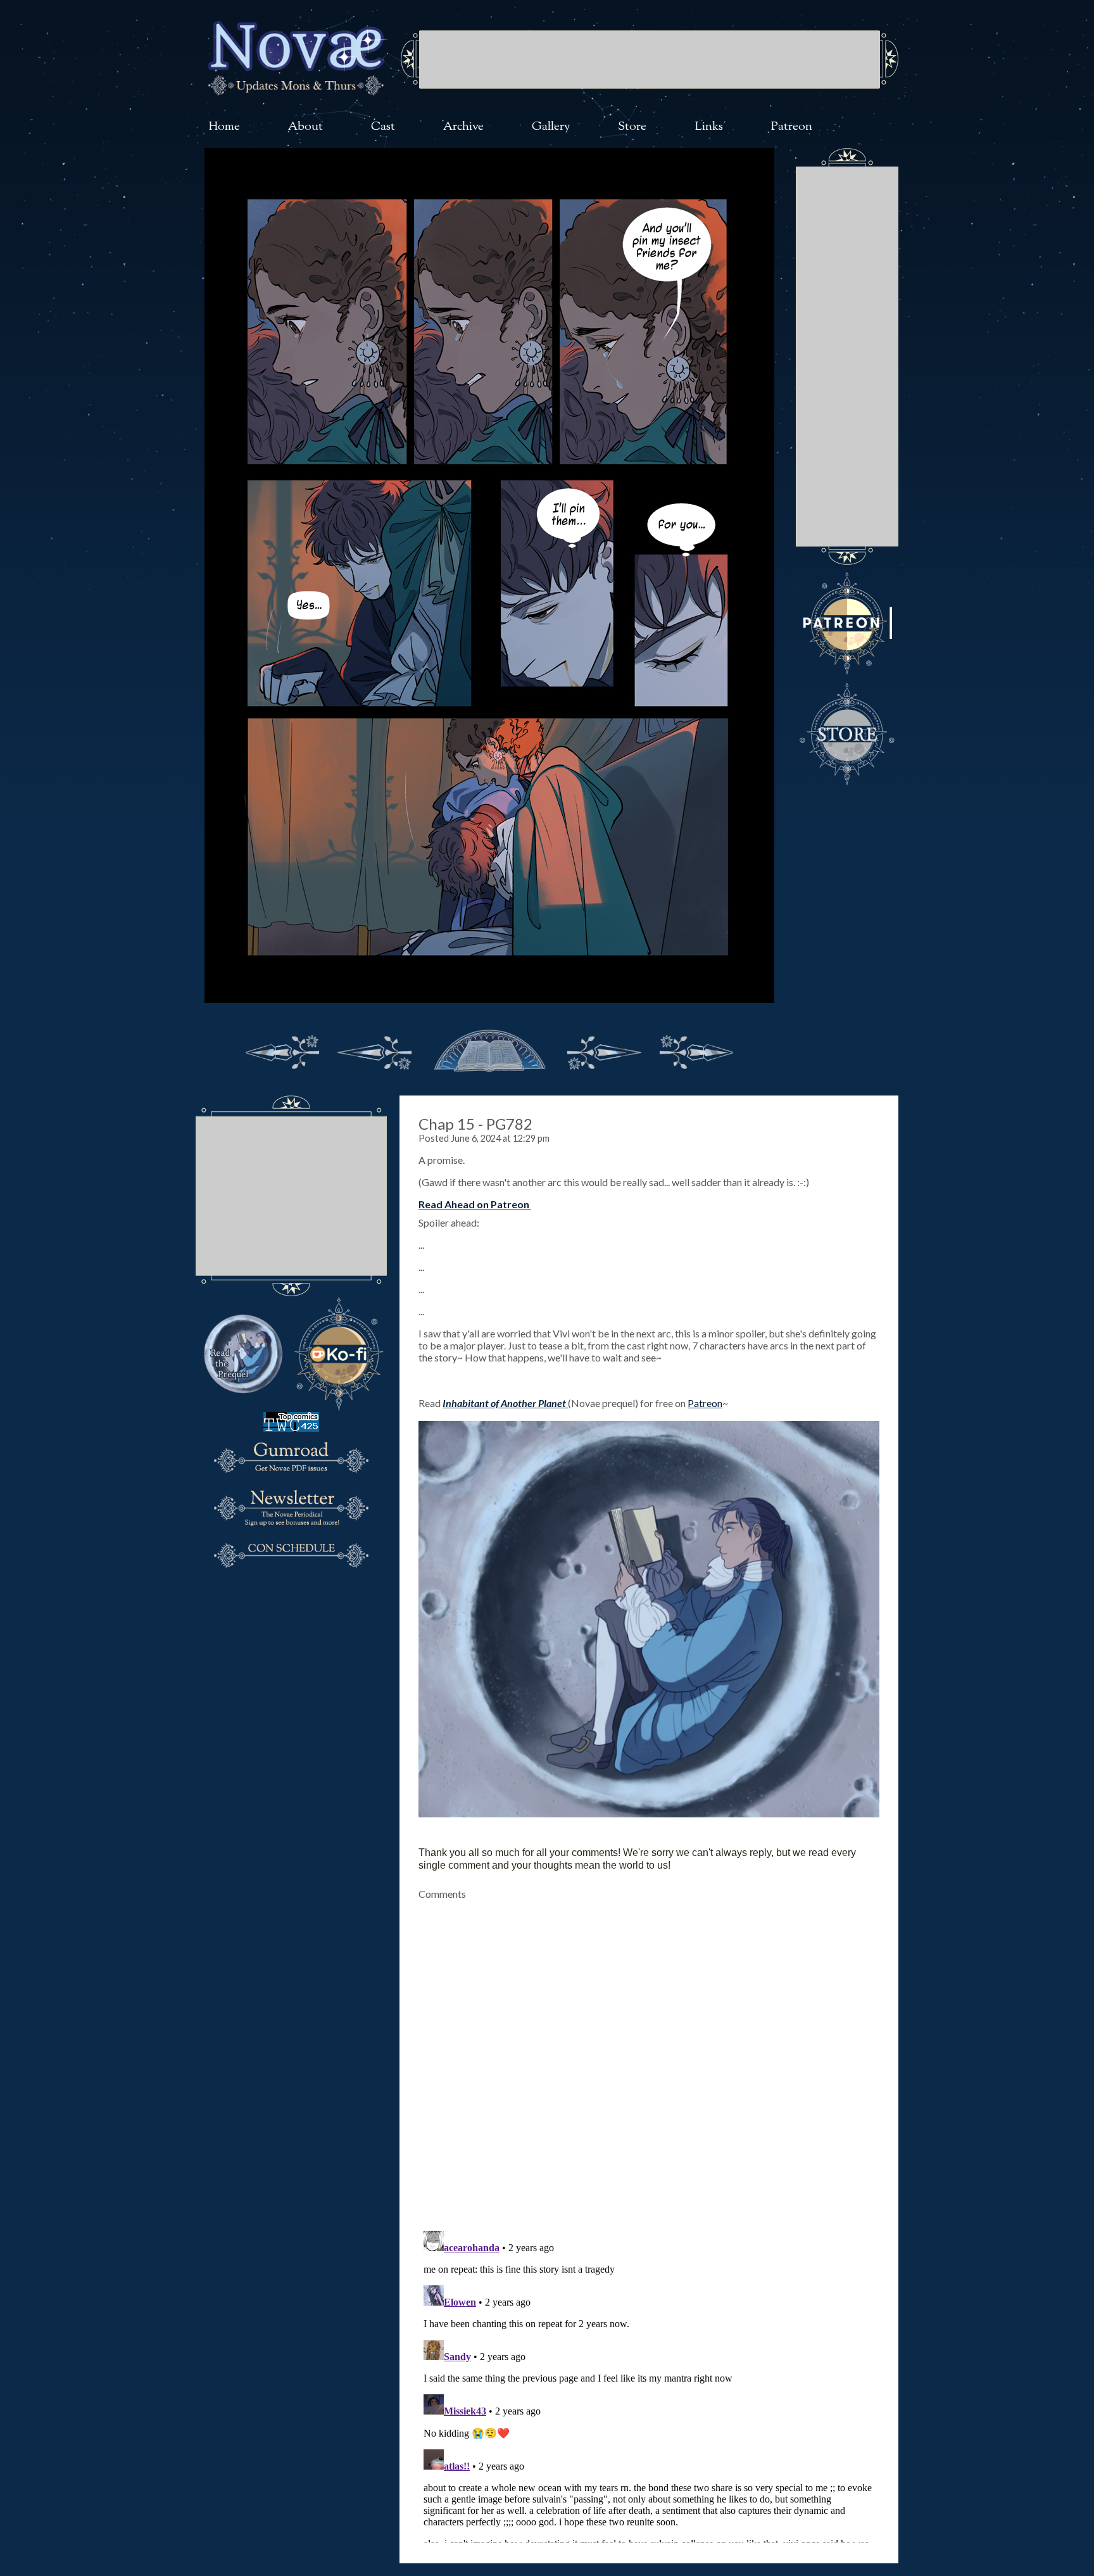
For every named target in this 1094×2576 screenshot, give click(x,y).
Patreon (792, 127)
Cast (383, 127)
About (305, 127)
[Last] (696, 1049)
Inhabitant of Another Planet (505, 1403)
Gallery (551, 127)
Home (224, 127)
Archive (463, 127)
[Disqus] (649, 2058)
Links (709, 127)
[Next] (604, 1049)
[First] (282, 1049)
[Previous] (375, 1049)
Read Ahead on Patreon (474, 1204)
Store (632, 127)
